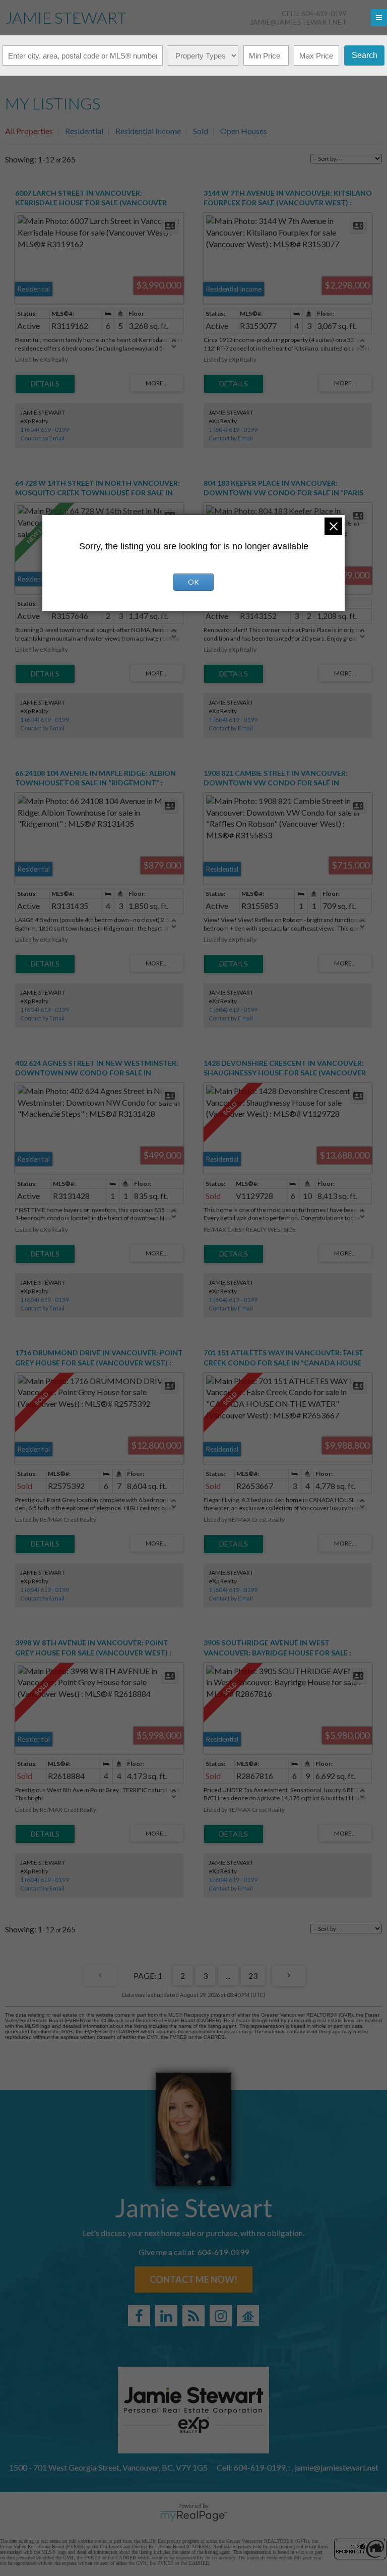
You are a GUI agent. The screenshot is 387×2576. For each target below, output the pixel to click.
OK (193, 582)
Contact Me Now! (193, 2279)
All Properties (29, 131)
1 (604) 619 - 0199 (45, 430)
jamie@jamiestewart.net (298, 22)
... (228, 1976)
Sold (201, 131)
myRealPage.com (194, 2516)
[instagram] (221, 2316)
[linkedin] (166, 2316)
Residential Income (148, 131)
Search (365, 55)
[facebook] (139, 2316)
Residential (84, 131)
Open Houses (244, 131)
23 (253, 1976)
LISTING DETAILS (45, 384)
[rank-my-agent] (248, 2316)
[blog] (193, 2316)
